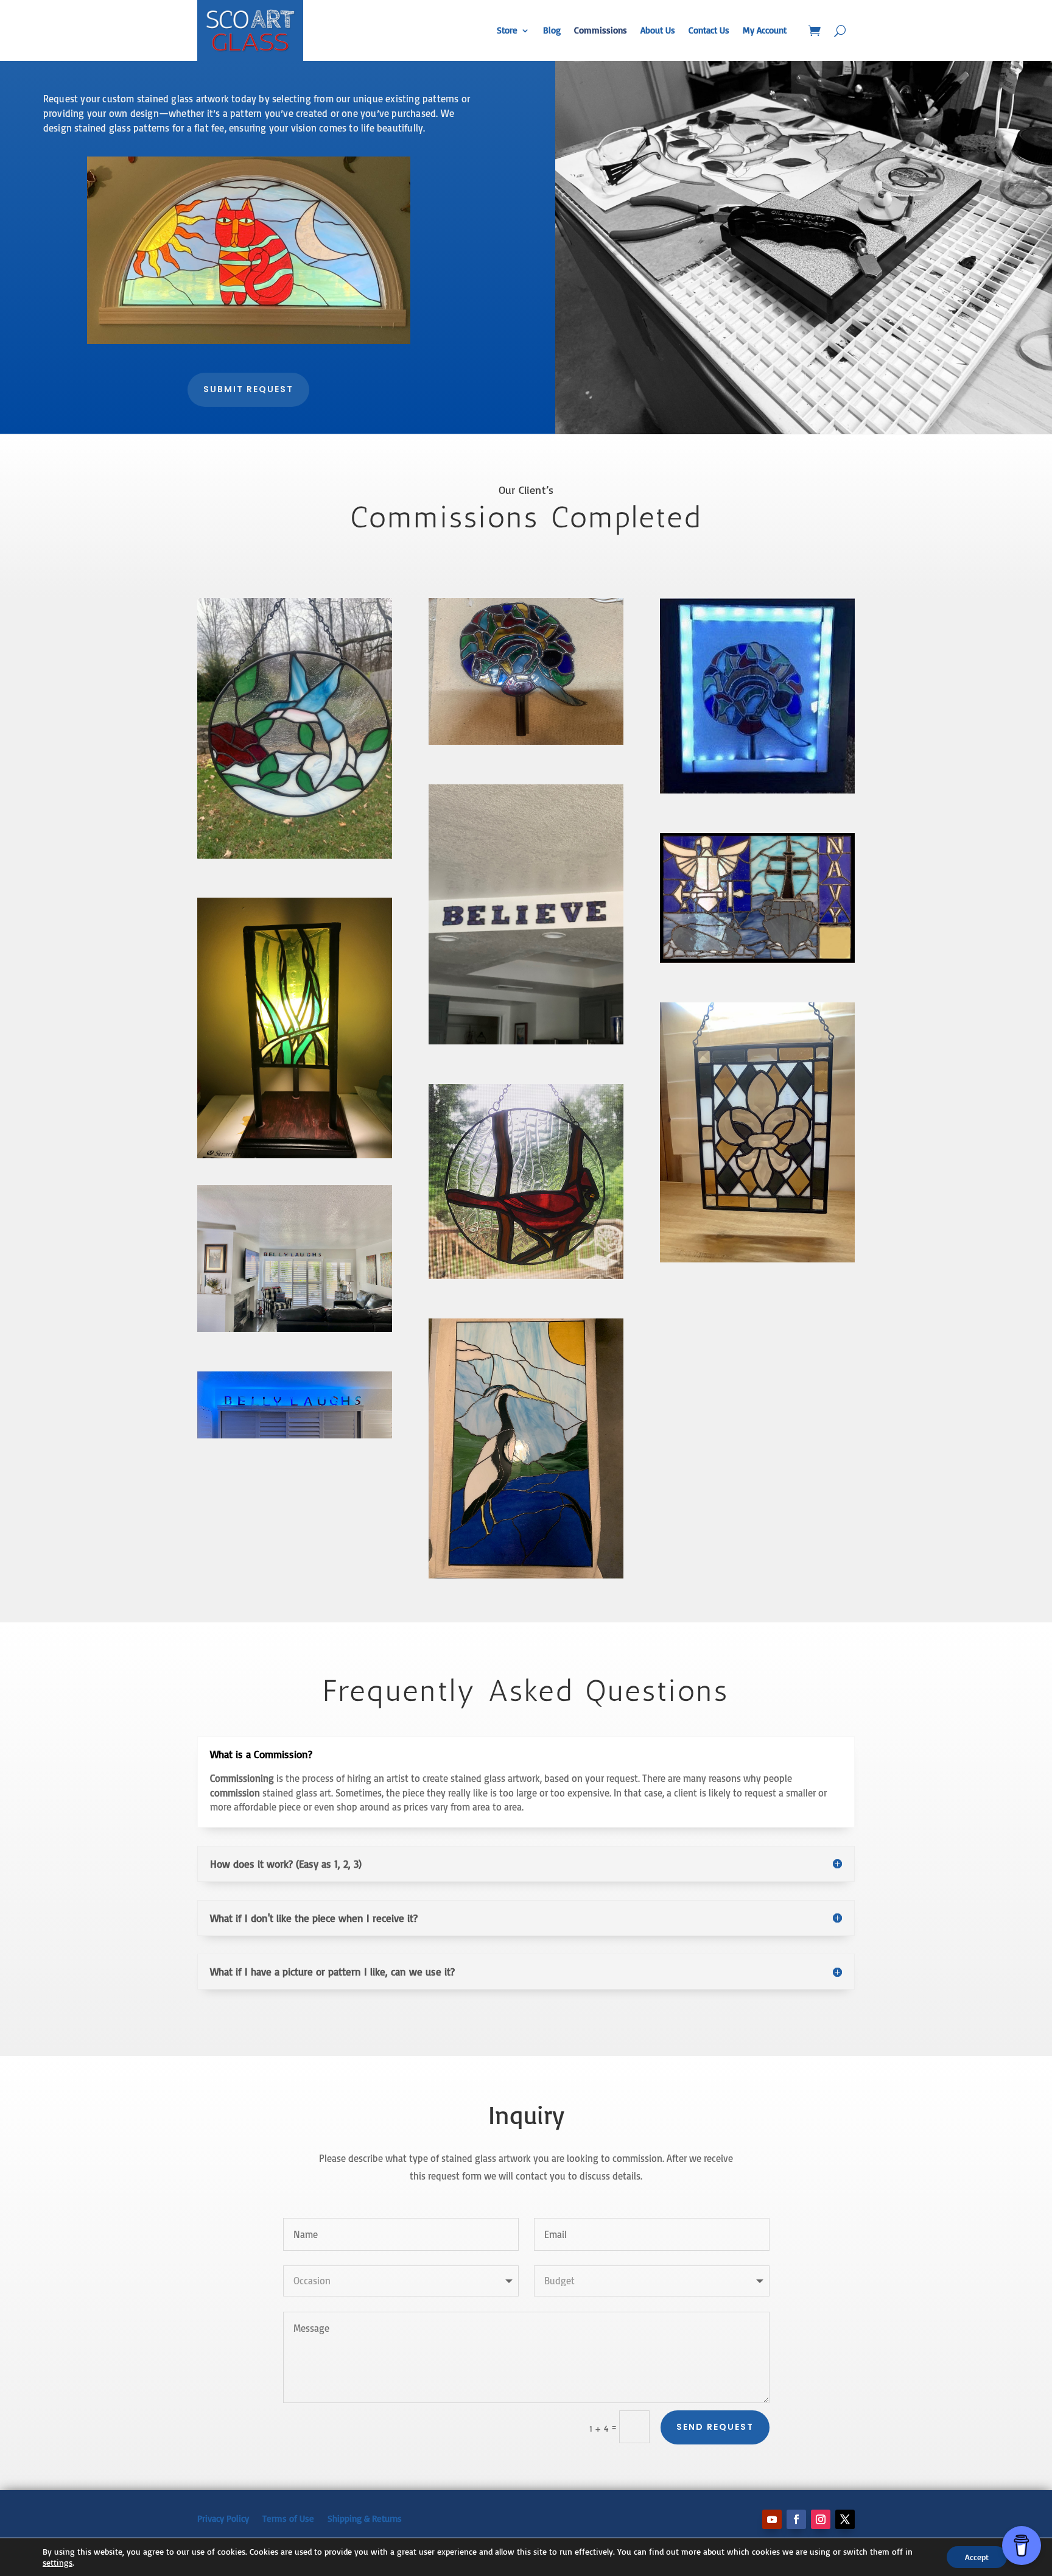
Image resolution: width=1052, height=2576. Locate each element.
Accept (977, 2557)
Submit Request (248, 389)
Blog (552, 30)
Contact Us (709, 30)
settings (58, 2562)
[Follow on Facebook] (796, 2519)
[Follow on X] (845, 2519)
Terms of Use (288, 2518)
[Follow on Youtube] (772, 2519)
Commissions (601, 30)
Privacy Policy (223, 2518)
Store (507, 30)
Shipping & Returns (365, 2518)
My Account (765, 30)
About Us (658, 30)
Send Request (715, 2427)
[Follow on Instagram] (821, 2519)
